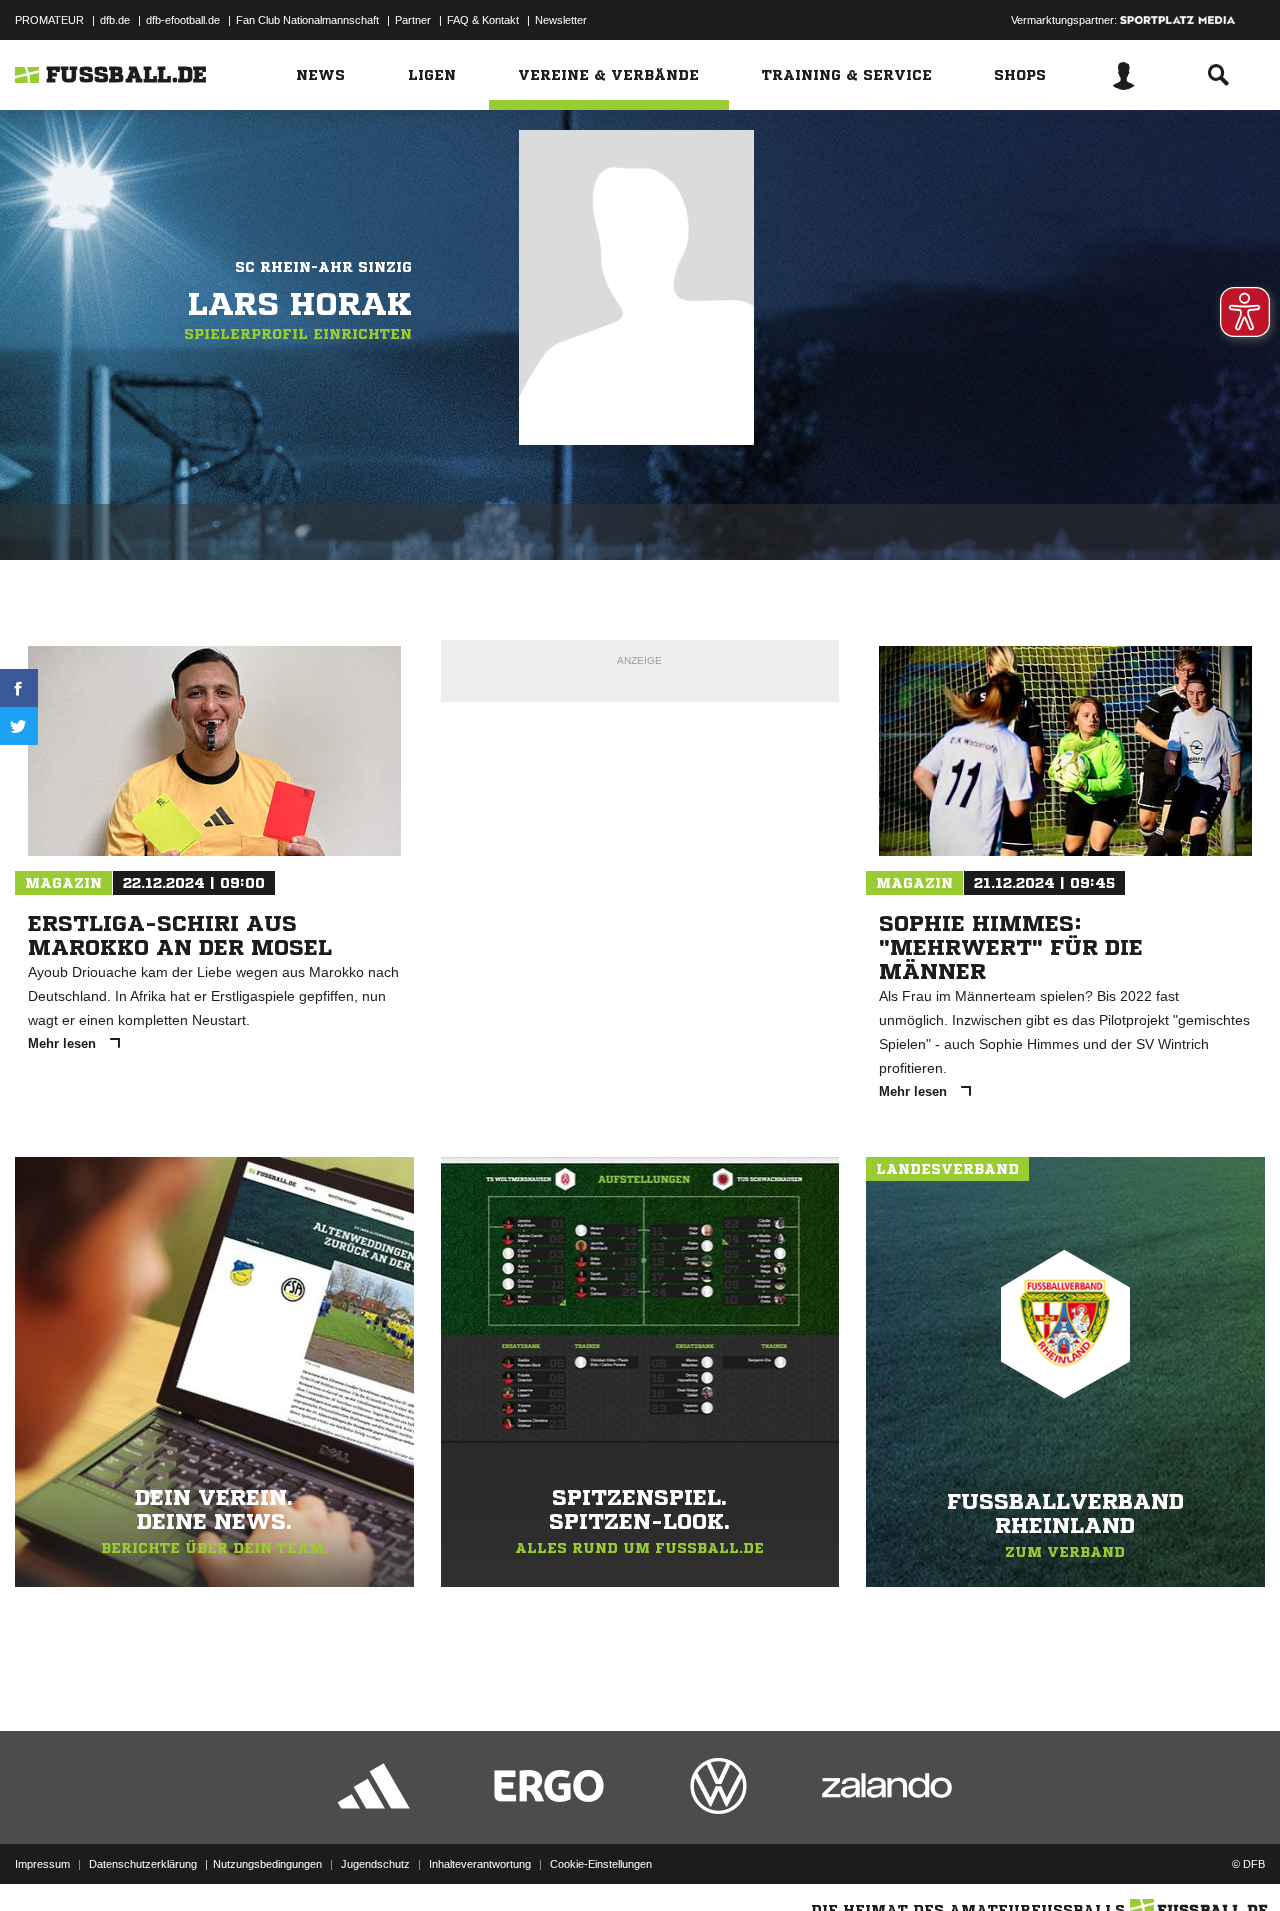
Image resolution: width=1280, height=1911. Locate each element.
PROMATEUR (49, 20)
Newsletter (561, 20)
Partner (413, 20)
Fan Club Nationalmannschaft (307, 20)
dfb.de (115, 20)
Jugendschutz (375, 1864)
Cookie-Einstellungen (601, 1864)
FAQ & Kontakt (483, 20)
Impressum (42, 1864)
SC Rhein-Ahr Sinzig (323, 267)
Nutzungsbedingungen (267, 1864)
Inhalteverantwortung (480, 1864)
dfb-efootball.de (183, 20)
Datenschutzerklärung (143, 1864)
